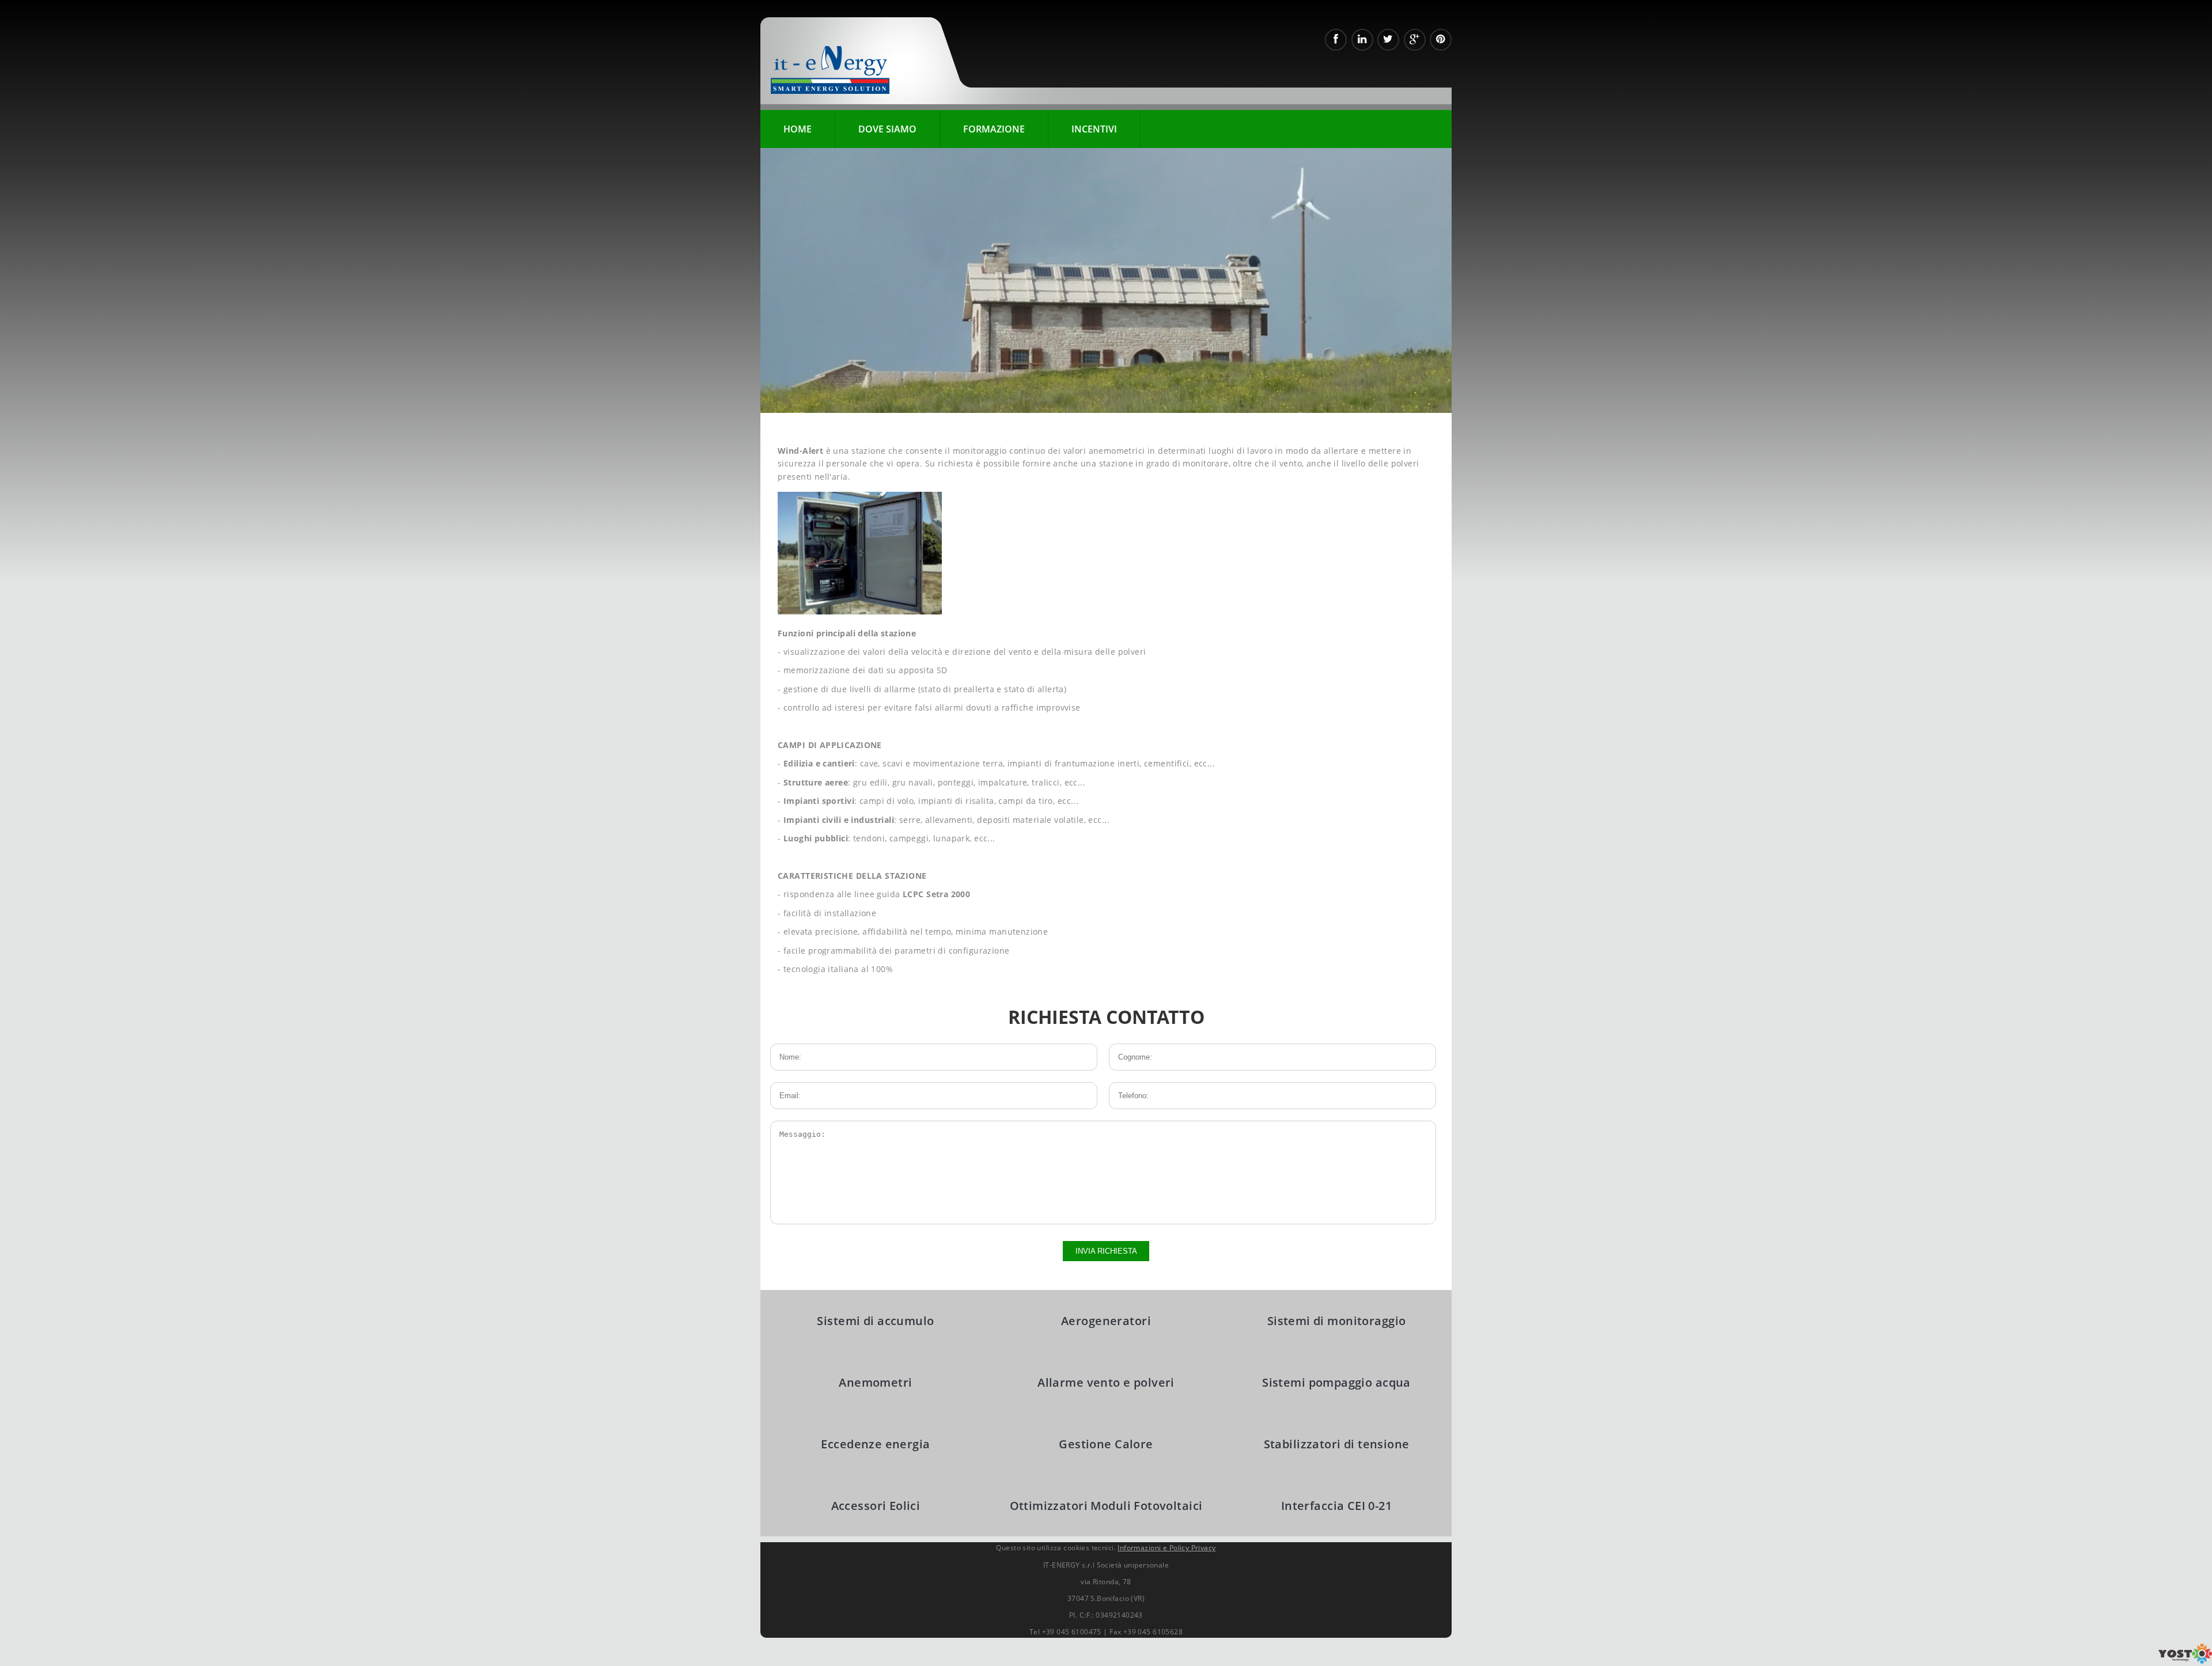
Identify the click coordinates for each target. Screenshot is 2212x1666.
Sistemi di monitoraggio (1337, 1321)
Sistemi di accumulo (875, 1321)
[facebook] (1336, 40)
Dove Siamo (887, 129)
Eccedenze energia (875, 1444)
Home (798, 129)
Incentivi (1094, 129)
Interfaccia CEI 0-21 (1336, 1506)
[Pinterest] (1441, 40)
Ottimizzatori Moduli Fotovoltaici (1106, 1506)
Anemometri (875, 1382)
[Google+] (1415, 40)
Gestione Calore (1106, 1444)
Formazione (994, 129)
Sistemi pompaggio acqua (1336, 1382)
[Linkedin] (1362, 40)
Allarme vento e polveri (1106, 1382)
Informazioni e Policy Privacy (1166, 1548)
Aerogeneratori (1106, 1321)
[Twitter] (1388, 40)
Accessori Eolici (876, 1506)
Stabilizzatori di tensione (1337, 1444)
